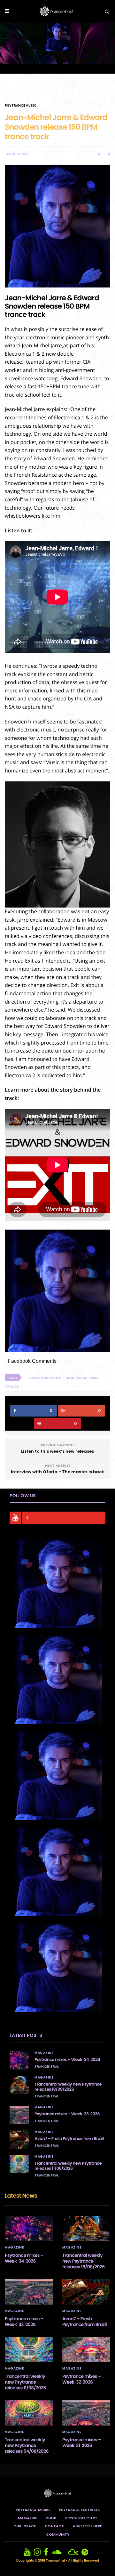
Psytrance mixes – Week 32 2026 (82, 2379)
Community (58, 2534)
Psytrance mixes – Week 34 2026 (67, 2059)
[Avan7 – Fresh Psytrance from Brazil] (19, 2139)
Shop (51, 2518)
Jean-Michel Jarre (83, 1378)
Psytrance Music (21, 106)
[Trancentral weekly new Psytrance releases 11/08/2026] (19, 2164)
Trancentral (17, 154)
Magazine (44, 2053)
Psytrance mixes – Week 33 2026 (67, 2114)
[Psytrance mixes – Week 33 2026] (19, 2115)
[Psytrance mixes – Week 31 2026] (86, 2413)
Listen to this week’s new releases (57, 1451)
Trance (12, 1387)
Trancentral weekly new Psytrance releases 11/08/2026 (68, 2166)
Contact (54, 2526)
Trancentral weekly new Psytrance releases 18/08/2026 (68, 2087)
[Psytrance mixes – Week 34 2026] (19, 2060)
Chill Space (25, 2526)
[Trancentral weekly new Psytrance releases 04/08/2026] (29, 2413)
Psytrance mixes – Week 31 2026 (82, 2443)
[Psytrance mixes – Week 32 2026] (86, 2350)
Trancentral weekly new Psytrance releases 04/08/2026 (27, 2445)
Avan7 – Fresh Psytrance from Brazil (69, 2139)
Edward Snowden (45, 1378)
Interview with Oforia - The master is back (57, 1472)
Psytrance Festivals (79, 2510)
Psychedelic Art (81, 2518)
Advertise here (87, 2526)
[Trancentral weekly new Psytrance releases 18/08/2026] (19, 2085)
